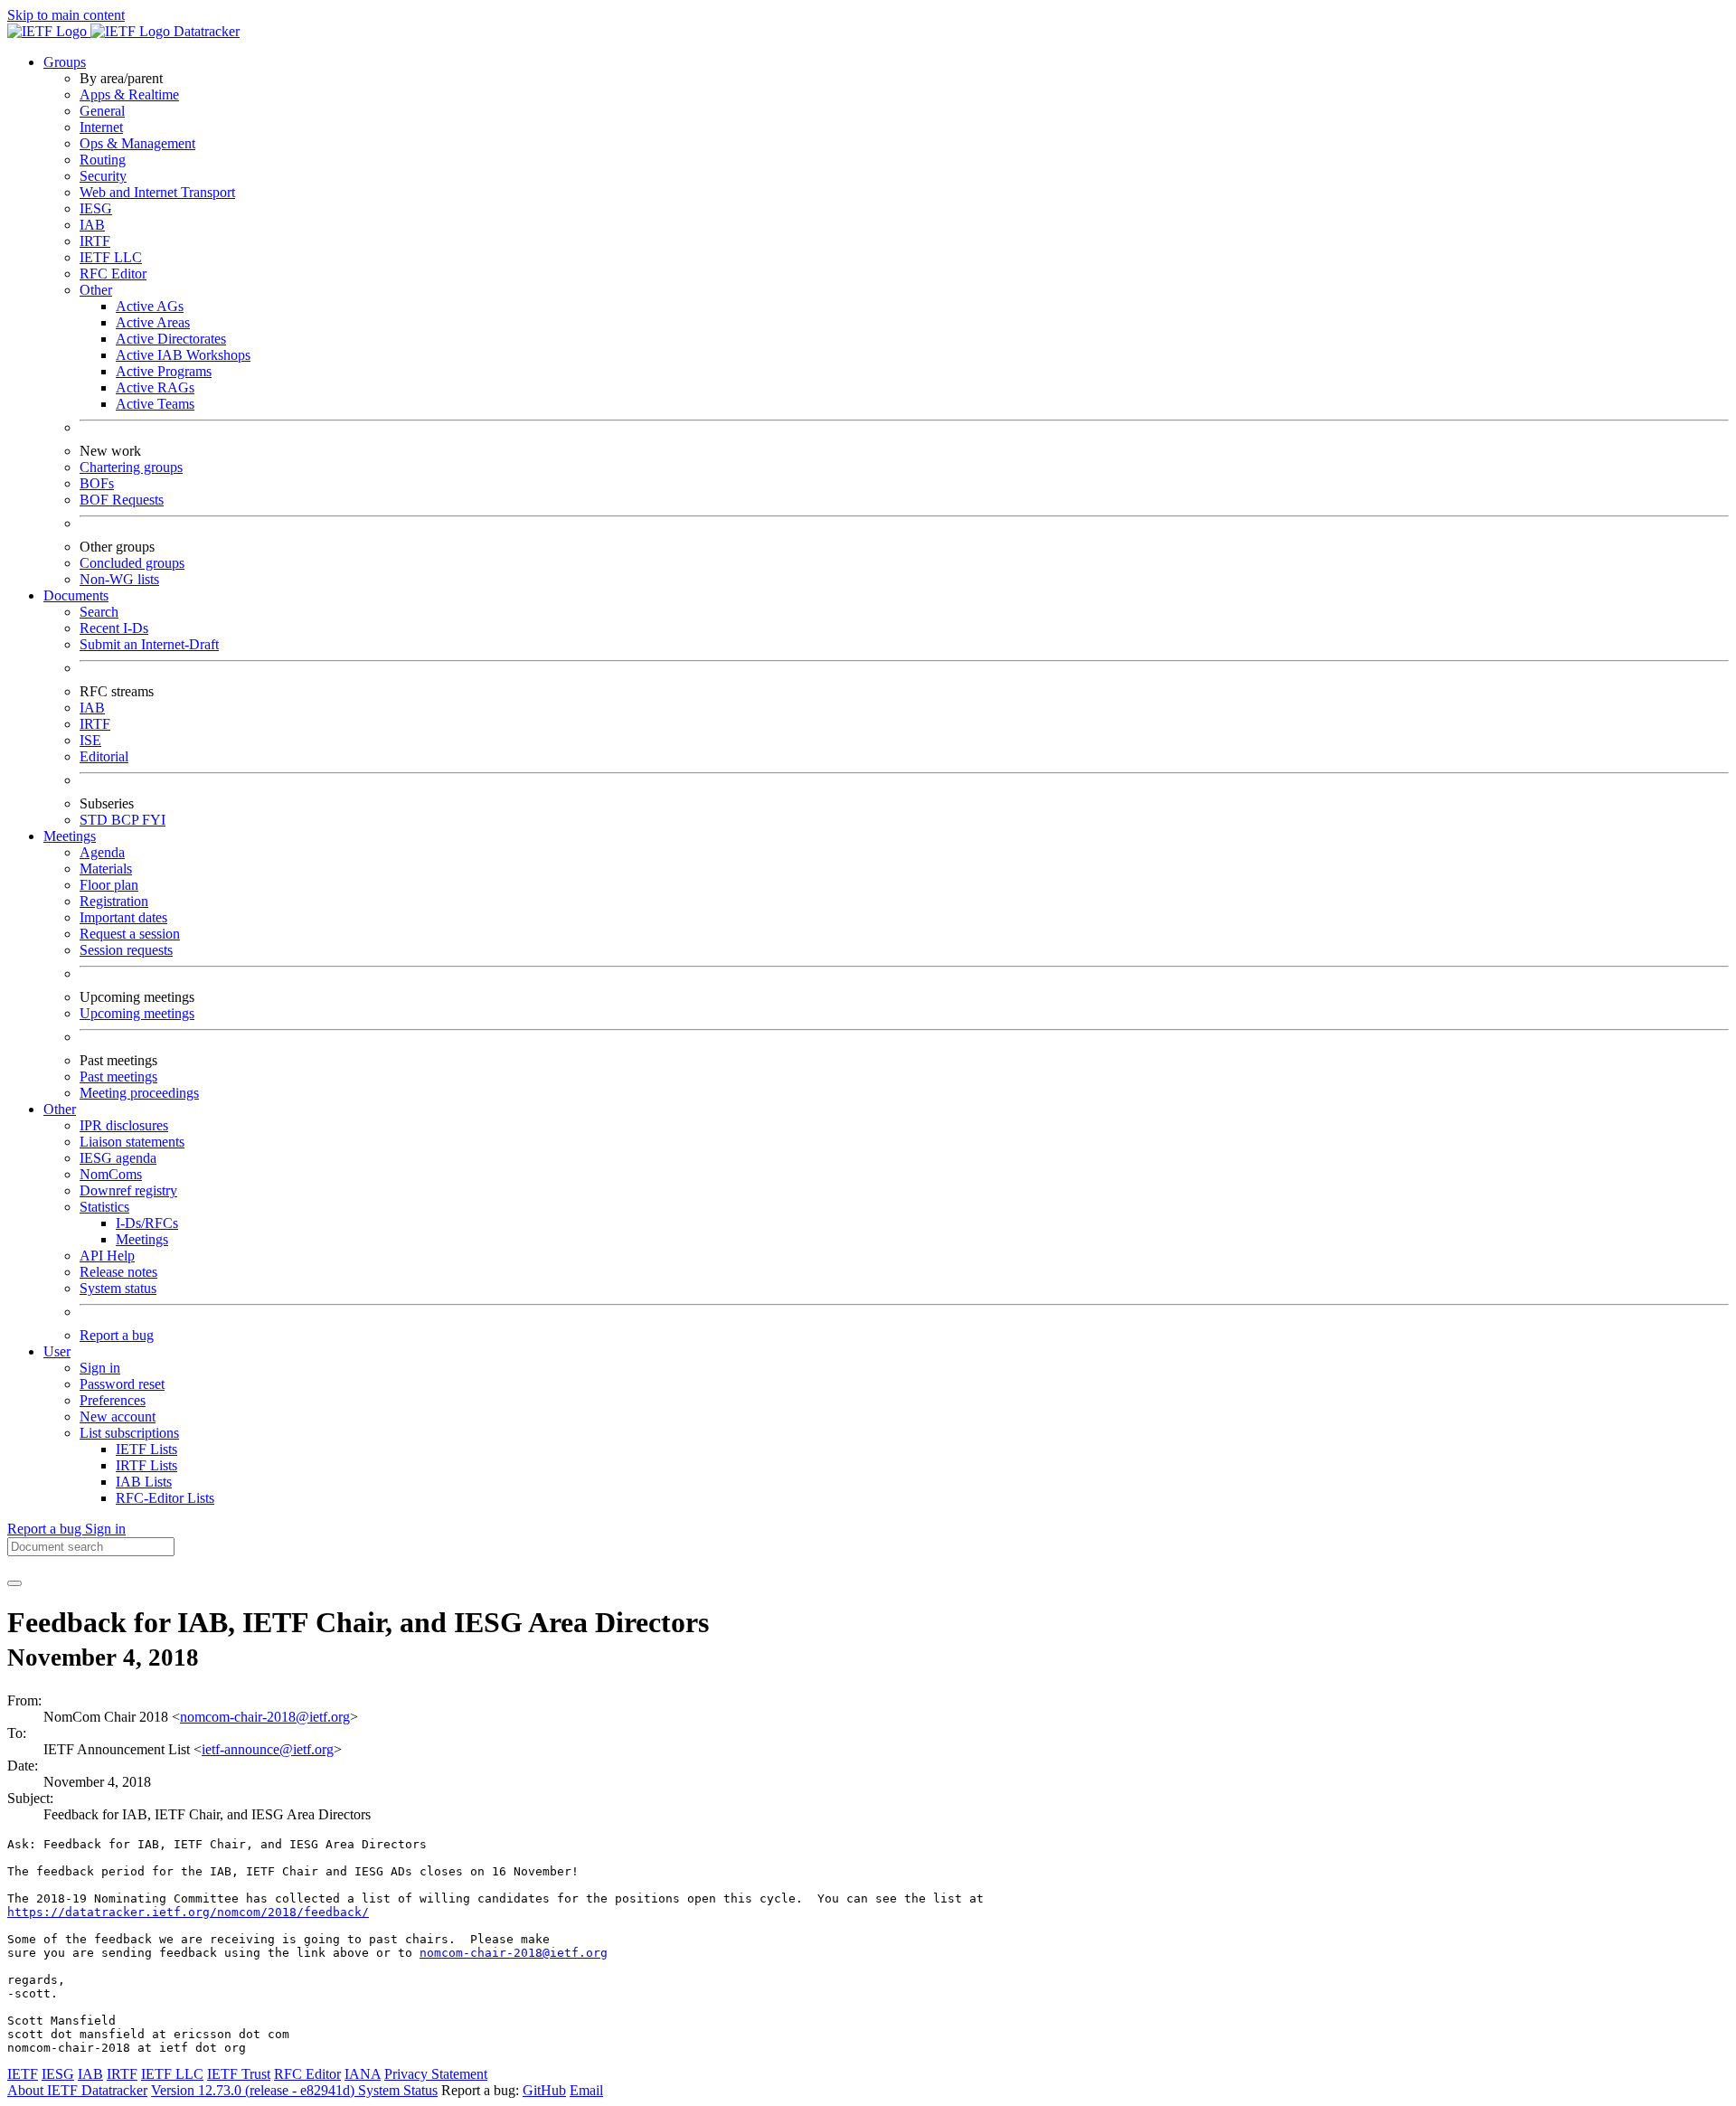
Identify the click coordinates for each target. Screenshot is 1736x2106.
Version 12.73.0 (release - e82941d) (255, 2090)
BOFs (97, 483)
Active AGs (150, 306)
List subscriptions (129, 1433)
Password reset (122, 1384)
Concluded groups (132, 563)
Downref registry (128, 1190)
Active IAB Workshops (183, 355)
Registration (114, 901)
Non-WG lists (119, 579)
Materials (106, 869)
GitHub (544, 2090)
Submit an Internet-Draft (149, 644)
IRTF (95, 241)
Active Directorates (171, 339)
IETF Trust (239, 2074)
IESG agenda (118, 1158)
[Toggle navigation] (14, 1583)
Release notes (118, 1272)
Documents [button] (76, 595)
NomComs (111, 1174)
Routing (103, 160)
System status (118, 1288)
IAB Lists (144, 1482)
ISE (90, 740)
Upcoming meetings (137, 1013)
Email (586, 2090)
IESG (96, 208)
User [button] (57, 1351)
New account (118, 1417)
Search (99, 612)
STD (95, 820)
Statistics (104, 1207)
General (102, 111)
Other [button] (60, 1109)
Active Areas (153, 322)
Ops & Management (137, 143)
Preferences (113, 1400)
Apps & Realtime (129, 94)
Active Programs (164, 371)
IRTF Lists (146, 1465)
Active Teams (155, 404)
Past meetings (118, 1077)
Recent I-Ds (114, 628)
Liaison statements (132, 1142)
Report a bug (117, 1335)
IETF (23, 2074)
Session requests (126, 950)
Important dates (123, 917)
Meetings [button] (70, 836)
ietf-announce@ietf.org (268, 1749)
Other (96, 290)
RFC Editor (113, 274)
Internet (101, 127)
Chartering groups (131, 467)
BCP (127, 820)
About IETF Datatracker (77, 2090)
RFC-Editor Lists (165, 1498)
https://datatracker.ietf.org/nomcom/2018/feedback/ (188, 1912)
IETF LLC (111, 257)
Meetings (142, 1239)
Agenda (102, 852)
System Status (398, 2090)
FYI (154, 820)
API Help (107, 1256)
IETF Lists (146, 1449)
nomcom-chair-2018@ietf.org (265, 1717)
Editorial (104, 756)
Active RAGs (155, 387)
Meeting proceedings (139, 1093)
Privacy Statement (436, 2074)
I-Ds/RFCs (147, 1223)
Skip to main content (66, 15)
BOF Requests (122, 500)
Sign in (100, 1368)
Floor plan (109, 885)
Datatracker (205, 31)
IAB (92, 225)
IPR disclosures (124, 1125)
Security (103, 176)
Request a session (130, 934)
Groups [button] (65, 62)
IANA (363, 2074)
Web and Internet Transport (157, 192)
